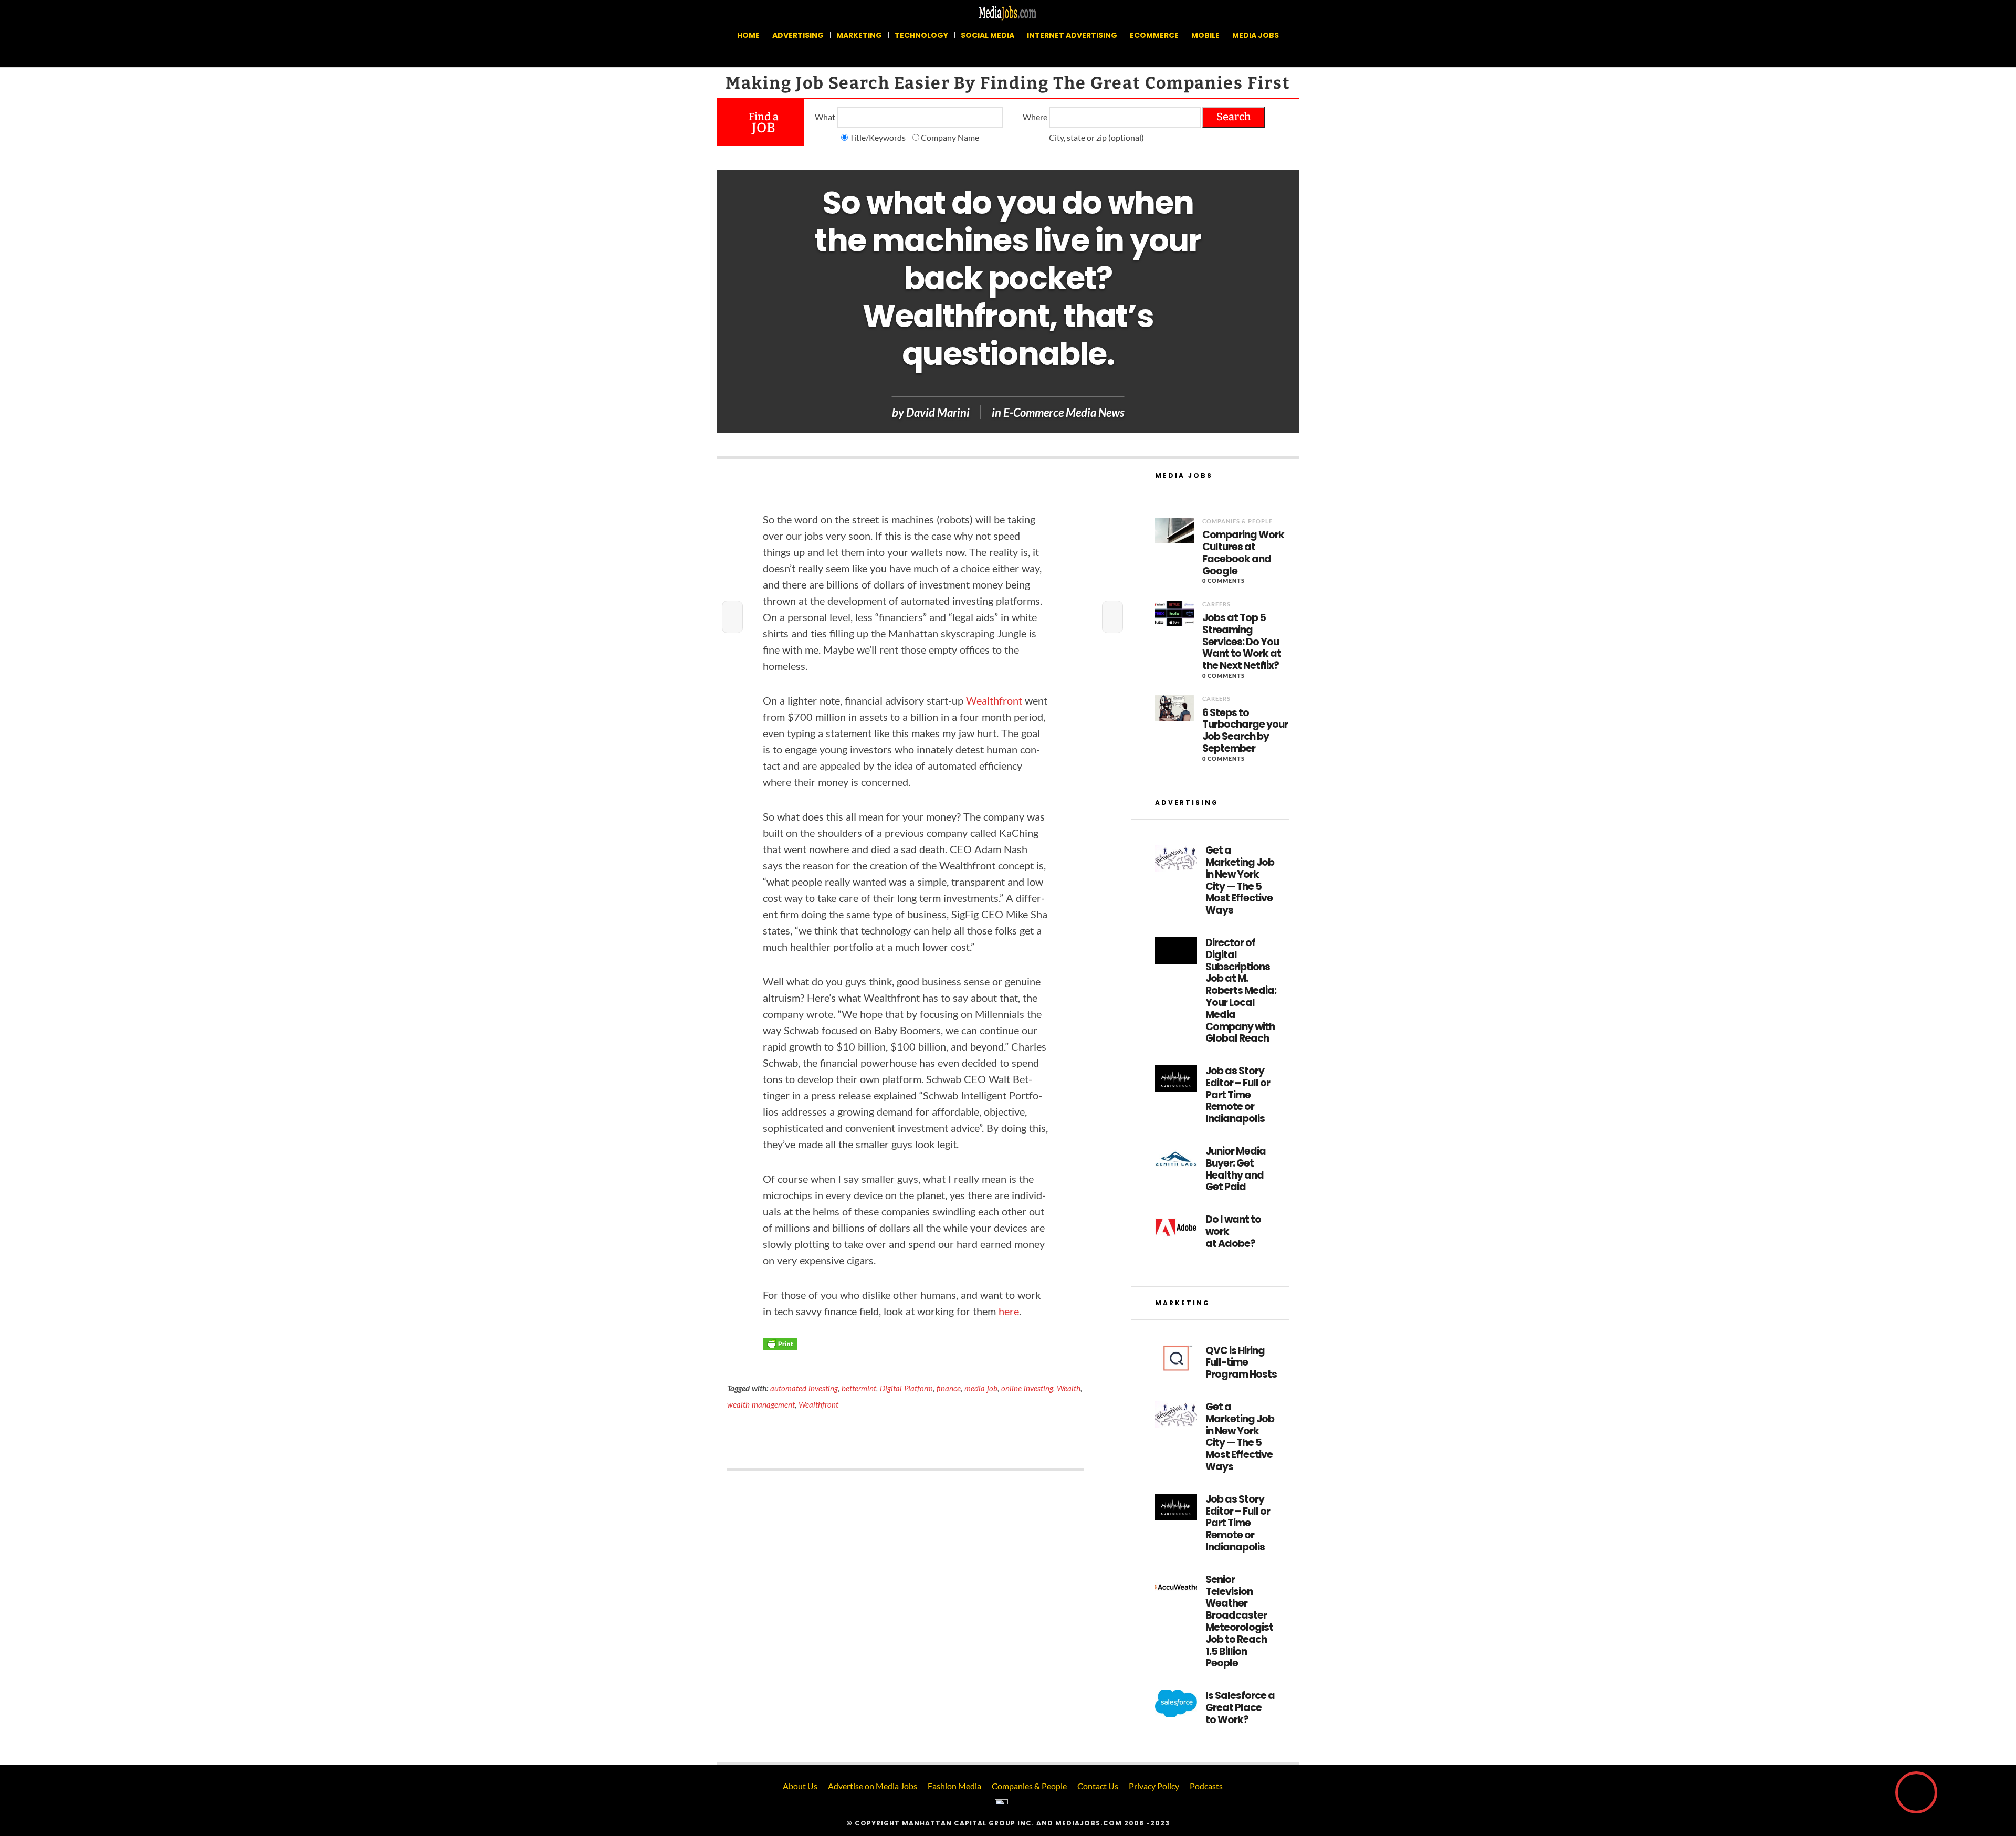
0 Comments (1224, 580)
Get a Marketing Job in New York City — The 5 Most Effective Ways (1240, 881)
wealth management (761, 1404)
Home (748, 35)
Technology (921, 35)
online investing (1027, 1388)
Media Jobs (1256, 35)
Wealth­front (994, 700)
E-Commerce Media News (1064, 412)
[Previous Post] (732, 617)
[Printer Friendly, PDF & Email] (780, 1343)
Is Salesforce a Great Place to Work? (1240, 1708)
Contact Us (1098, 1786)
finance (949, 1388)
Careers (1216, 604)
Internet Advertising (1072, 35)
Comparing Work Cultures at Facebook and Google (1243, 553)
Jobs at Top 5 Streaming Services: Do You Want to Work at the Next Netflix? (1242, 642)
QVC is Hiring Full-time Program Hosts (1241, 1363)
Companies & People (1237, 521)
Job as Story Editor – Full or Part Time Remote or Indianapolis (1238, 1095)
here (1009, 1311)
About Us (800, 1786)
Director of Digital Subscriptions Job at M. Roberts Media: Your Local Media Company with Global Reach (1241, 991)
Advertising (798, 35)
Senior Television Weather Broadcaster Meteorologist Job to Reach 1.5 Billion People (1239, 1622)
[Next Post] (1112, 617)
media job (981, 1388)
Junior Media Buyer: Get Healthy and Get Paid (1236, 1169)
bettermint (859, 1388)
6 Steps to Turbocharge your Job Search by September (1245, 731)
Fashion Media (954, 1786)
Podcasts (1206, 1786)
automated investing (804, 1388)
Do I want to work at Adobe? (1233, 1232)
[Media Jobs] (1008, 12)
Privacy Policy (1154, 1786)
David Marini (938, 412)
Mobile (1205, 35)
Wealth (1069, 1388)
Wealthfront (818, 1404)
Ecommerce (1154, 35)
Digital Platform (906, 1388)
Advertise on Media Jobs (873, 1786)
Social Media (988, 35)
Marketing (859, 35)
